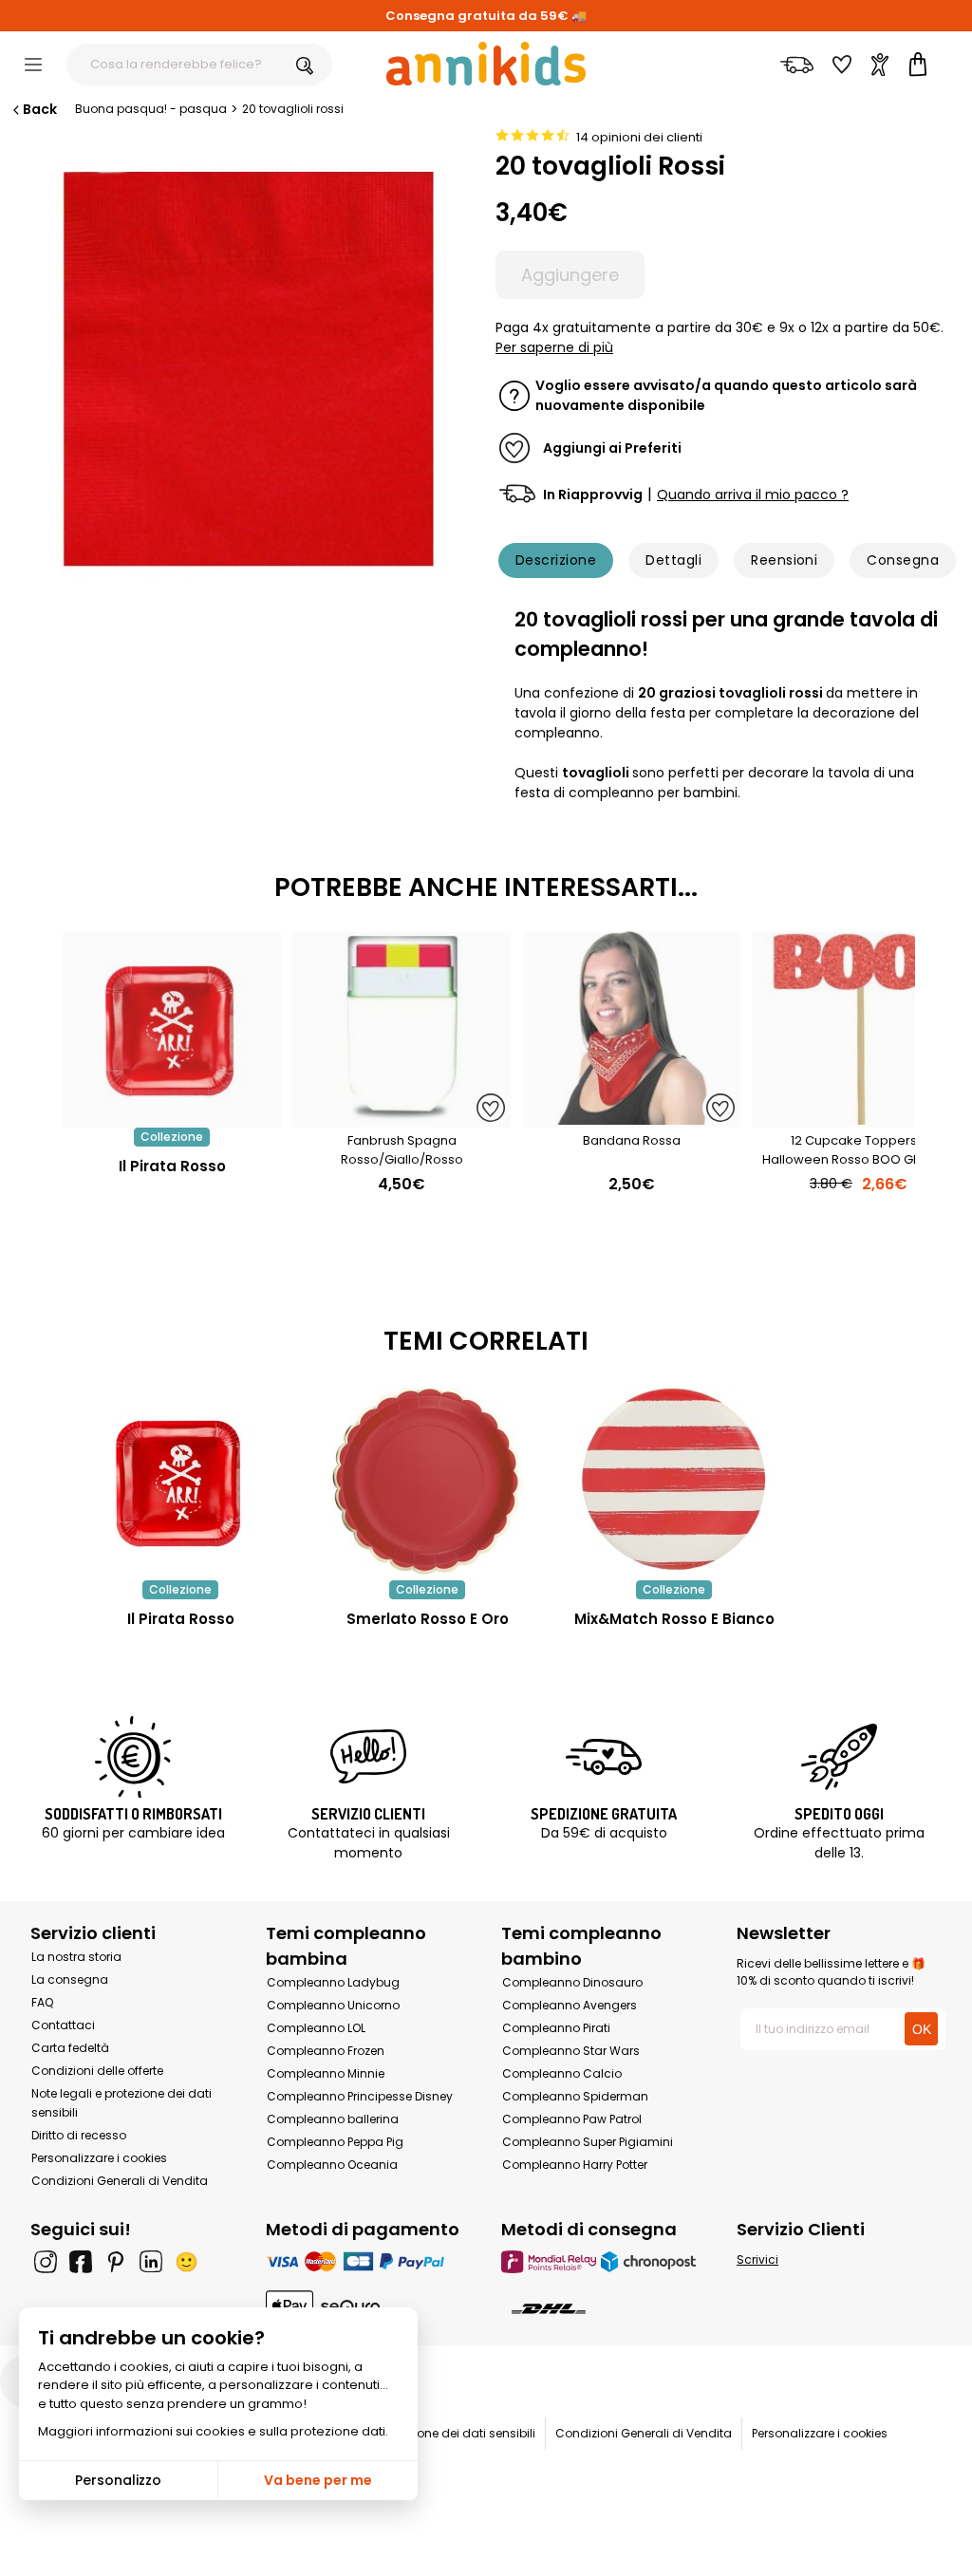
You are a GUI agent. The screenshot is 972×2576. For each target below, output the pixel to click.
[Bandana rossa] (631, 1118)
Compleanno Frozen (326, 2051)
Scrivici (757, 2259)
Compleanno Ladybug (333, 1982)
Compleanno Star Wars (571, 2051)
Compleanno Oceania (332, 2165)
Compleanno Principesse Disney (360, 2096)
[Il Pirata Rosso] (172, 1118)
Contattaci (63, 2025)
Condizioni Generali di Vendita (120, 2181)
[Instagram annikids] (46, 2262)
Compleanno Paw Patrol (572, 2119)
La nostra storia (76, 1957)
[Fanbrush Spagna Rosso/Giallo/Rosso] (402, 1118)
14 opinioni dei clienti (639, 137)
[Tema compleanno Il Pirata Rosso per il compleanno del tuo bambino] (180, 1480)
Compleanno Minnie (326, 2073)
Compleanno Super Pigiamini (588, 2142)
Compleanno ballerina (333, 2119)
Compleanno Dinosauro (572, 1982)
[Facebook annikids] (81, 2262)
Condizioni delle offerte (97, 2071)
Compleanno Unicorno (333, 2005)
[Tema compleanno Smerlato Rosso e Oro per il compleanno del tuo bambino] (427, 1480)
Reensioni (784, 560)
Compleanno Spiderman (575, 2096)
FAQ (42, 2002)
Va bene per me (318, 2480)
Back (40, 109)
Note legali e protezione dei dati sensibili (421, 2433)
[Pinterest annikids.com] (116, 2262)
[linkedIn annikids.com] (151, 2262)
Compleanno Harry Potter (575, 2165)
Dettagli (673, 560)
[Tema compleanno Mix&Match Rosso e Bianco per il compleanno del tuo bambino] (674, 1480)
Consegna (903, 560)
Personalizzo (118, 2480)
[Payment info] (368, 2261)
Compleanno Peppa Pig (335, 2142)
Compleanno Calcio (562, 2073)
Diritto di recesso (79, 2135)
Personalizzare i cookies (99, 2158)
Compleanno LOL (316, 2028)
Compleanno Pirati (556, 2028)
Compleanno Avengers (570, 2005)
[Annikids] (486, 64)
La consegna (70, 1979)
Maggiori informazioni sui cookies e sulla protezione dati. (213, 2431)
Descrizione (556, 560)
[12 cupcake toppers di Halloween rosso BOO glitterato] (861, 1118)
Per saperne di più (554, 347)
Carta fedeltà (70, 2048)
